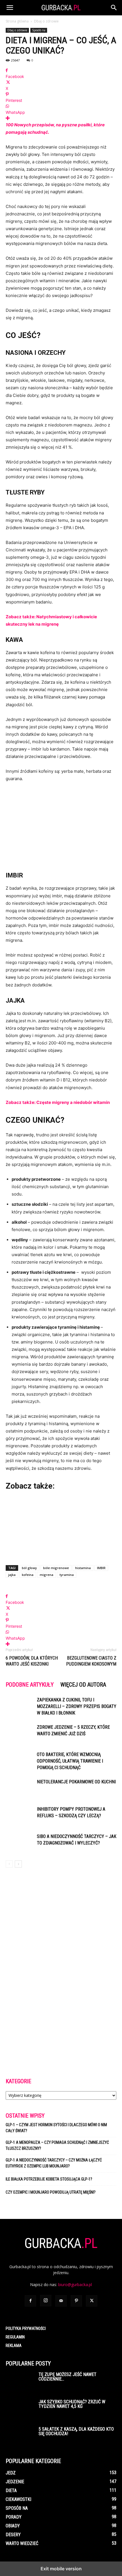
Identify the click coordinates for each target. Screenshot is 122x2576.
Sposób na (39, 30)
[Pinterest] (76, 2301)
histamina (83, 1568)
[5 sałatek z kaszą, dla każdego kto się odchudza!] (20, 2437)
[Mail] (61, 2301)
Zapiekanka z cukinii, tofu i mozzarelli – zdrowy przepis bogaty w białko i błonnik (77, 1706)
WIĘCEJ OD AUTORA (83, 1685)
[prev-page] (9, 1864)
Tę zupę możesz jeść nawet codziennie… (68, 2377)
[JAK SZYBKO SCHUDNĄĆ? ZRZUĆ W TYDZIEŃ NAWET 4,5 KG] (20, 2410)
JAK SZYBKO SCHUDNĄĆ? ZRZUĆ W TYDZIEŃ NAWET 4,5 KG (72, 2404)
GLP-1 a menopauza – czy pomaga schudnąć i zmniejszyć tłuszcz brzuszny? (57, 2145)
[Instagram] (46, 2301)
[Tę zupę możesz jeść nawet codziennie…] (20, 2382)
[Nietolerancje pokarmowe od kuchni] (20, 1788)
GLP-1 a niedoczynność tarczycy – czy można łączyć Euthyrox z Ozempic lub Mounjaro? (54, 2163)
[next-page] (18, 1864)
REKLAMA (14, 2346)
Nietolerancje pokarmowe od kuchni (76, 1782)
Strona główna (17, 21)
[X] (92, 2301)
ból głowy (29, 1568)
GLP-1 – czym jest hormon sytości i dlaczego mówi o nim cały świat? (56, 2128)
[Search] (114, 8)
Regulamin (15, 2337)
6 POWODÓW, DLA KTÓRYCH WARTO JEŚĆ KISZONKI (32, 1661)
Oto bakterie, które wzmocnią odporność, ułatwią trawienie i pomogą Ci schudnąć (70, 1761)
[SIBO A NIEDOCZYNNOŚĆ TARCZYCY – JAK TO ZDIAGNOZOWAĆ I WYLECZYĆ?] (20, 1843)
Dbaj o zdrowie (46, 21)
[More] (61, 118)
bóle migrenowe (56, 1568)
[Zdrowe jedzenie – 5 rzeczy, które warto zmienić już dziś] (20, 1734)
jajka (12, 1575)
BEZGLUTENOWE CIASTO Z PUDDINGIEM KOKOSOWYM (91, 1661)
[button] (10, 8)
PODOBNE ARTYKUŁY (30, 1685)
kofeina (28, 1575)
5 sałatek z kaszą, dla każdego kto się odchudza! (76, 2431)
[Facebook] (30, 2301)
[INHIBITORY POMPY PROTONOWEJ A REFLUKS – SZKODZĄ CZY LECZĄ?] (20, 1816)
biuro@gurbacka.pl (75, 2285)
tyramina (67, 1575)
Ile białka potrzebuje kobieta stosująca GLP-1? (49, 2179)
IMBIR (101, 1568)
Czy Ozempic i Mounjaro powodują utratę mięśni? (51, 2192)
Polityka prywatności (26, 2328)
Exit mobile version (61, 2569)
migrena (47, 1575)
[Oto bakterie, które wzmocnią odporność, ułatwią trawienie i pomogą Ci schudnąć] (20, 1761)
